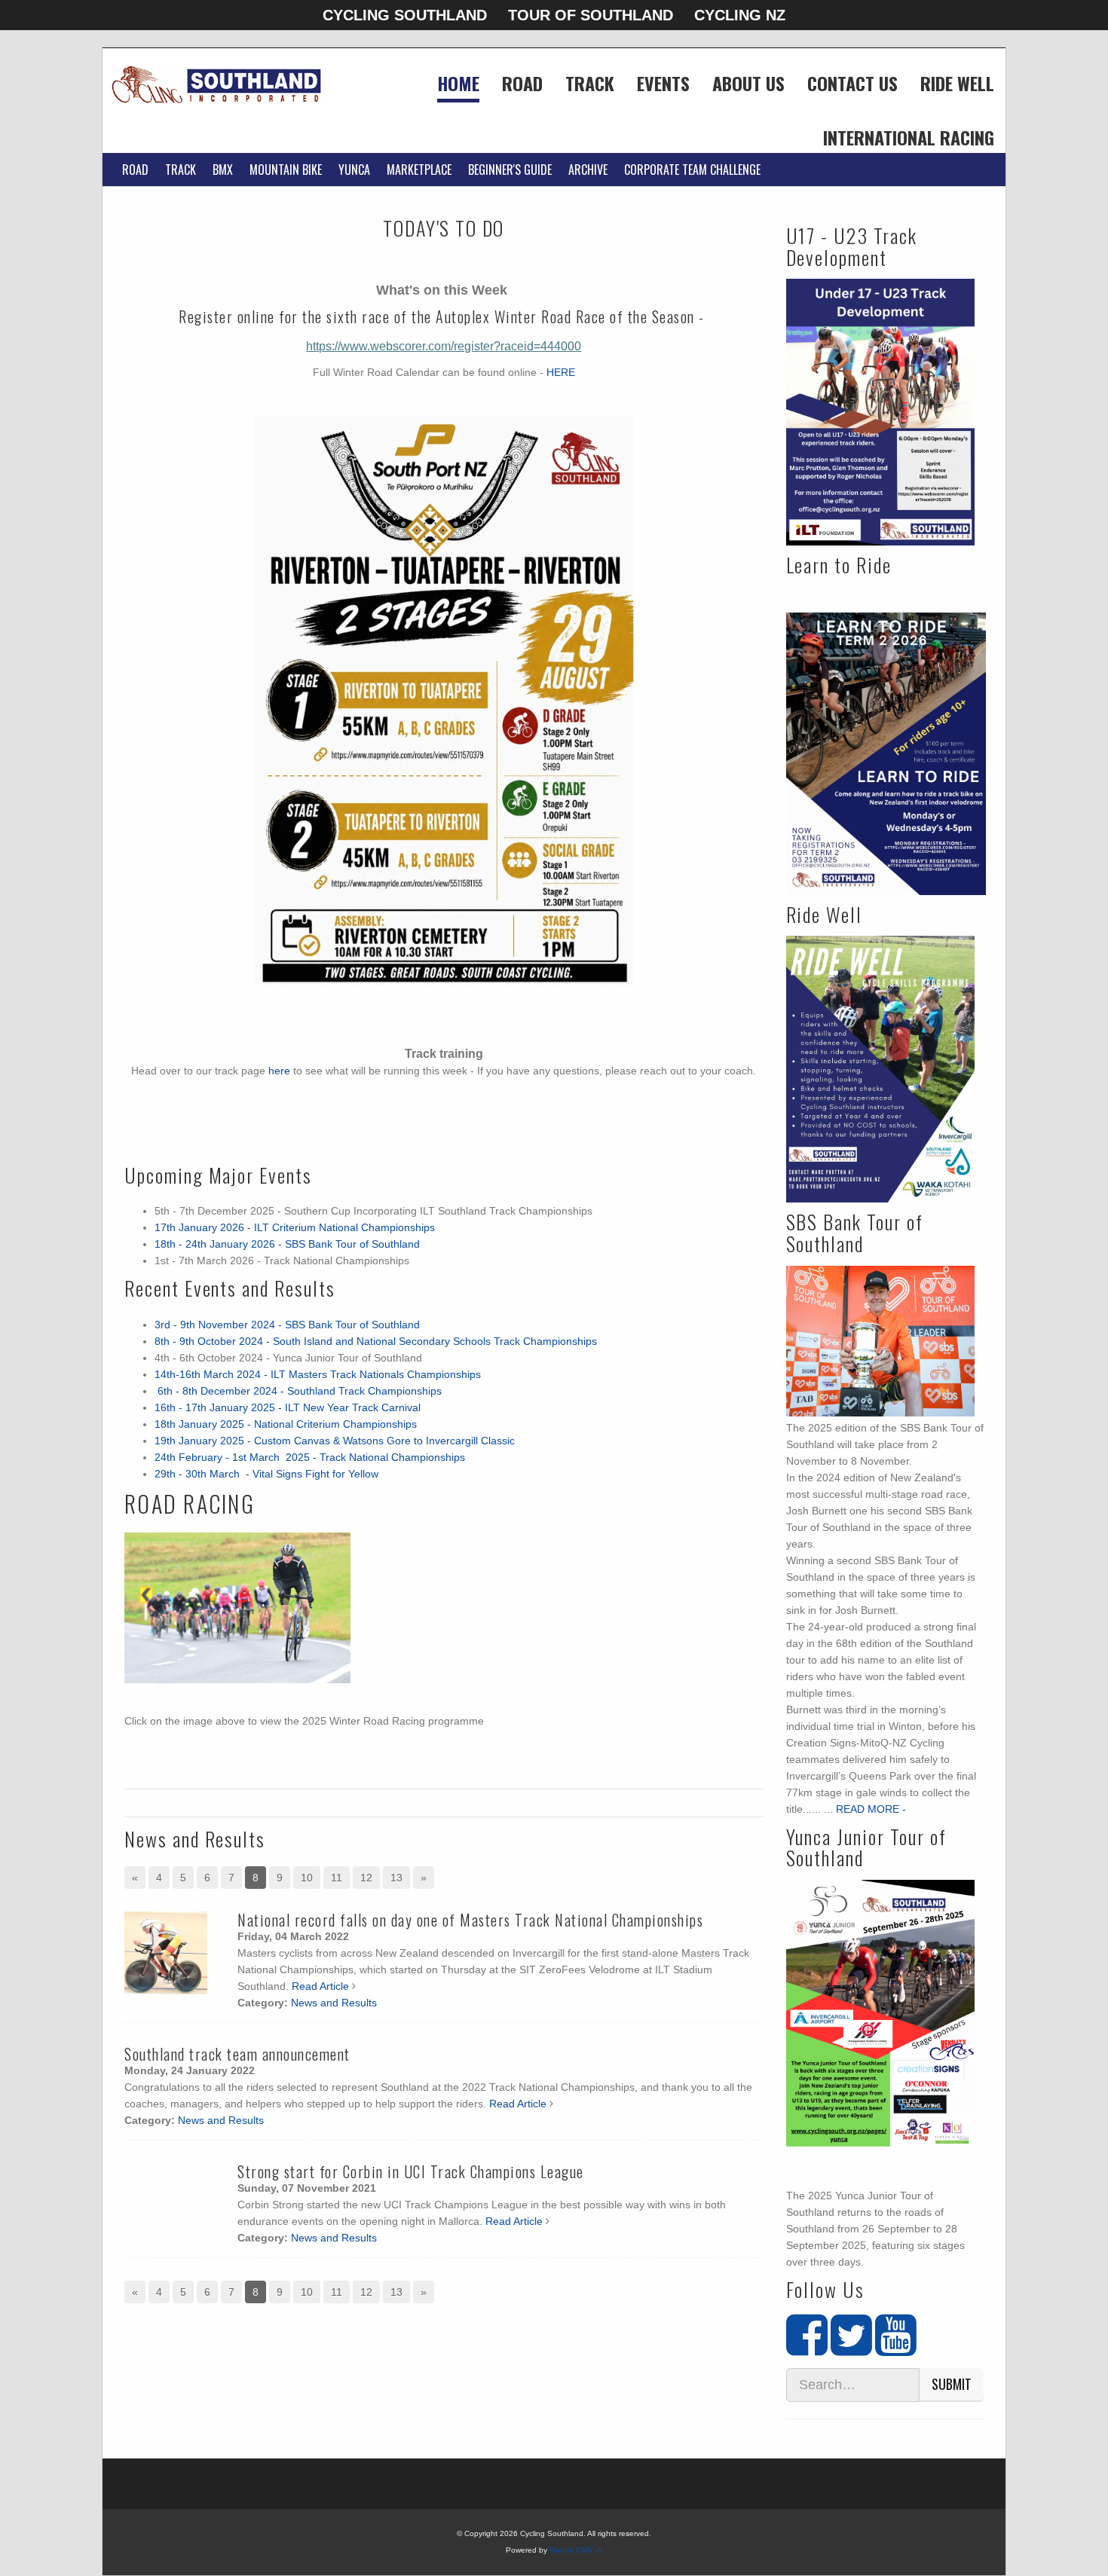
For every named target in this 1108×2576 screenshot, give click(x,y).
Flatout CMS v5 (576, 2550)
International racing (909, 140)
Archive (588, 170)
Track (590, 86)
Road (522, 86)
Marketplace (419, 170)
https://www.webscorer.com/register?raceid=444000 (444, 346)
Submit (952, 2384)
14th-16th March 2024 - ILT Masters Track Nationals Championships (319, 1374)
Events (663, 86)
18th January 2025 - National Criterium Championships (286, 1424)
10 (307, 1878)
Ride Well (957, 86)
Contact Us (852, 86)
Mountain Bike (286, 170)
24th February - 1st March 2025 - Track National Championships (311, 1457)
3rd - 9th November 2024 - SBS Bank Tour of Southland (287, 1325)
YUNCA (354, 170)
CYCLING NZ (740, 15)
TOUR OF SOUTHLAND (591, 15)
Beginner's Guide (510, 170)
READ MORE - (871, 1809)
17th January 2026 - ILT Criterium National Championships (295, 1227)
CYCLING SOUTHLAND (405, 15)
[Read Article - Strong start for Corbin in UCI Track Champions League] (166, 2205)
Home (458, 86)
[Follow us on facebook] (807, 2348)
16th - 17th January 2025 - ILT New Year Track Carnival (288, 1407)
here (279, 1071)
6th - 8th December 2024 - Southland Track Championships (298, 1391)
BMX (223, 170)
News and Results (334, 2003)
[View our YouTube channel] (896, 2348)
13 (396, 1878)
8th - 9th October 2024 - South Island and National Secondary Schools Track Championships (376, 1341)
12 (366, 1878)
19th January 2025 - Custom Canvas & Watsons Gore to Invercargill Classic (335, 1441)
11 (337, 1878)
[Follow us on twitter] (851, 2348)
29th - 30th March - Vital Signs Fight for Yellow (266, 1474)
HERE (561, 372)
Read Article (320, 1986)
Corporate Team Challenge (692, 170)
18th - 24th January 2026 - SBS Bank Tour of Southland (287, 1244)
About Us (748, 86)
